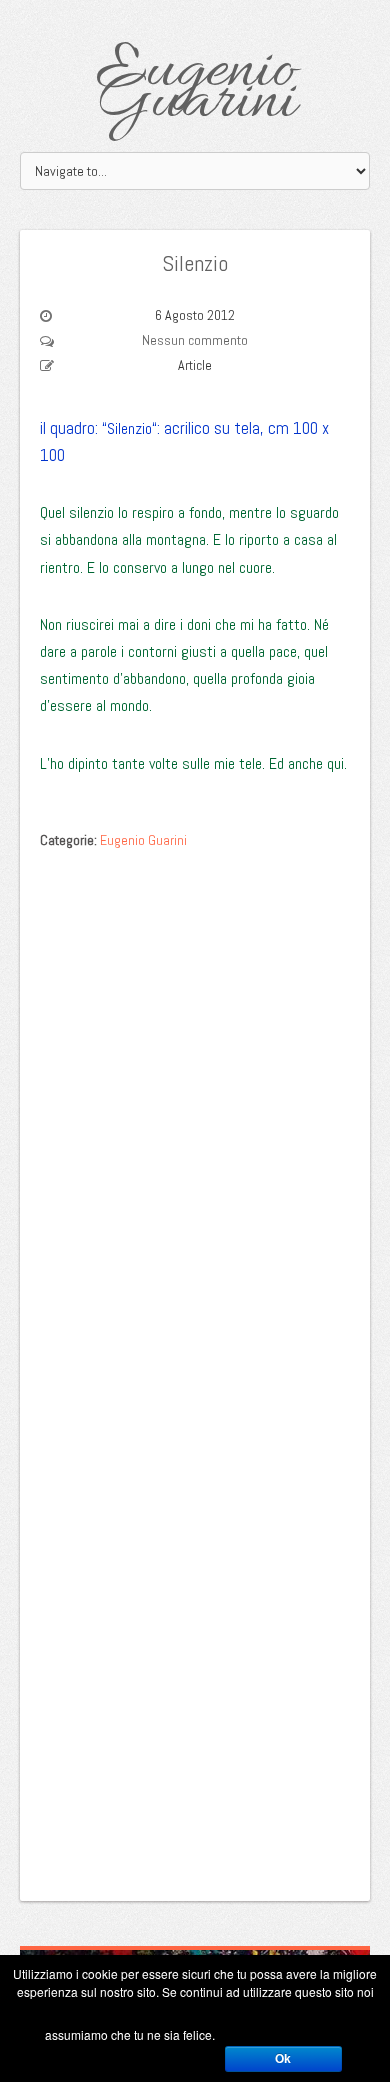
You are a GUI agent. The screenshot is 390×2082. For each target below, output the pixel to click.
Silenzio (195, 263)
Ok (283, 2059)
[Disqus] (195, 1111)
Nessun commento (195, 340)
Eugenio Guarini (195, 87)
